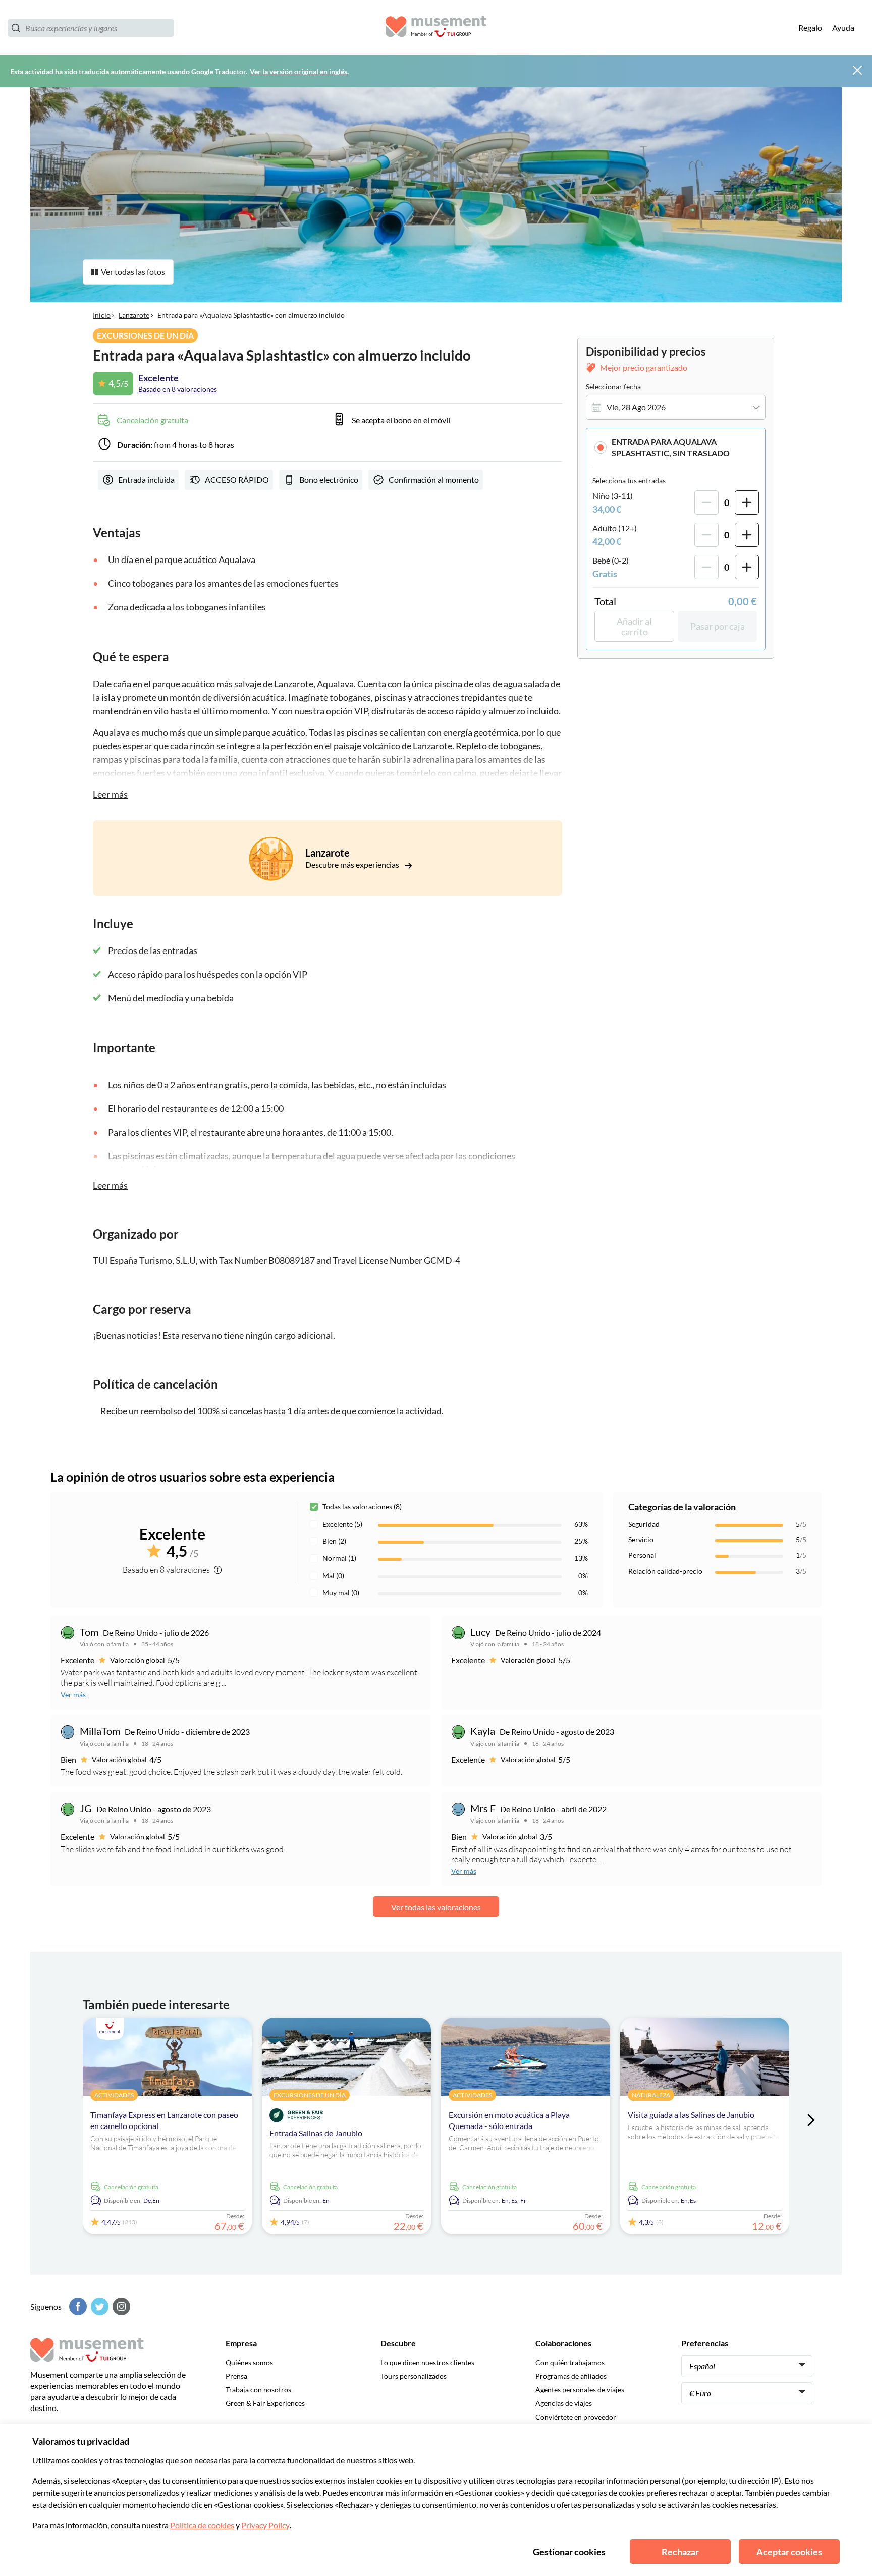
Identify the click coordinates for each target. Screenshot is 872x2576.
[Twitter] (98, 2306)
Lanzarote (134, 315)
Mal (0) (333, 1575)
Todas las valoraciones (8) (362, 1507)
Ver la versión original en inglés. (299, 71)
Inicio (102, 315)
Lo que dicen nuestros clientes (427, 2362)
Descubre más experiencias (353, 864)
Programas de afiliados (571, 2376)
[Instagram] (120, 2306)
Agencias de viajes (564, 2403)
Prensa (236, 2376)
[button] (676, 447)
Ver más (73, 1694)
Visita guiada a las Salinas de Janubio (691, 2115)
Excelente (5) (342, 1524)
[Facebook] (77, 2306)
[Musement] (436, 28)
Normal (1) (339, 1558)
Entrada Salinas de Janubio (316, 2133)
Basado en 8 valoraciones (178, 389)
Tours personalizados (414, 2376)
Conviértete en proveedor (576, 2417)
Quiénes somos (249, 2362)
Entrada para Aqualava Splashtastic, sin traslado (671, 447)
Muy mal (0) (341, 1592)
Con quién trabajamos (570, 2362)
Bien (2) (334, 1541)
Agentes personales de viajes (580, 2390)
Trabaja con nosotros (258, 2390)
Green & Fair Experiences (265, 2403)
